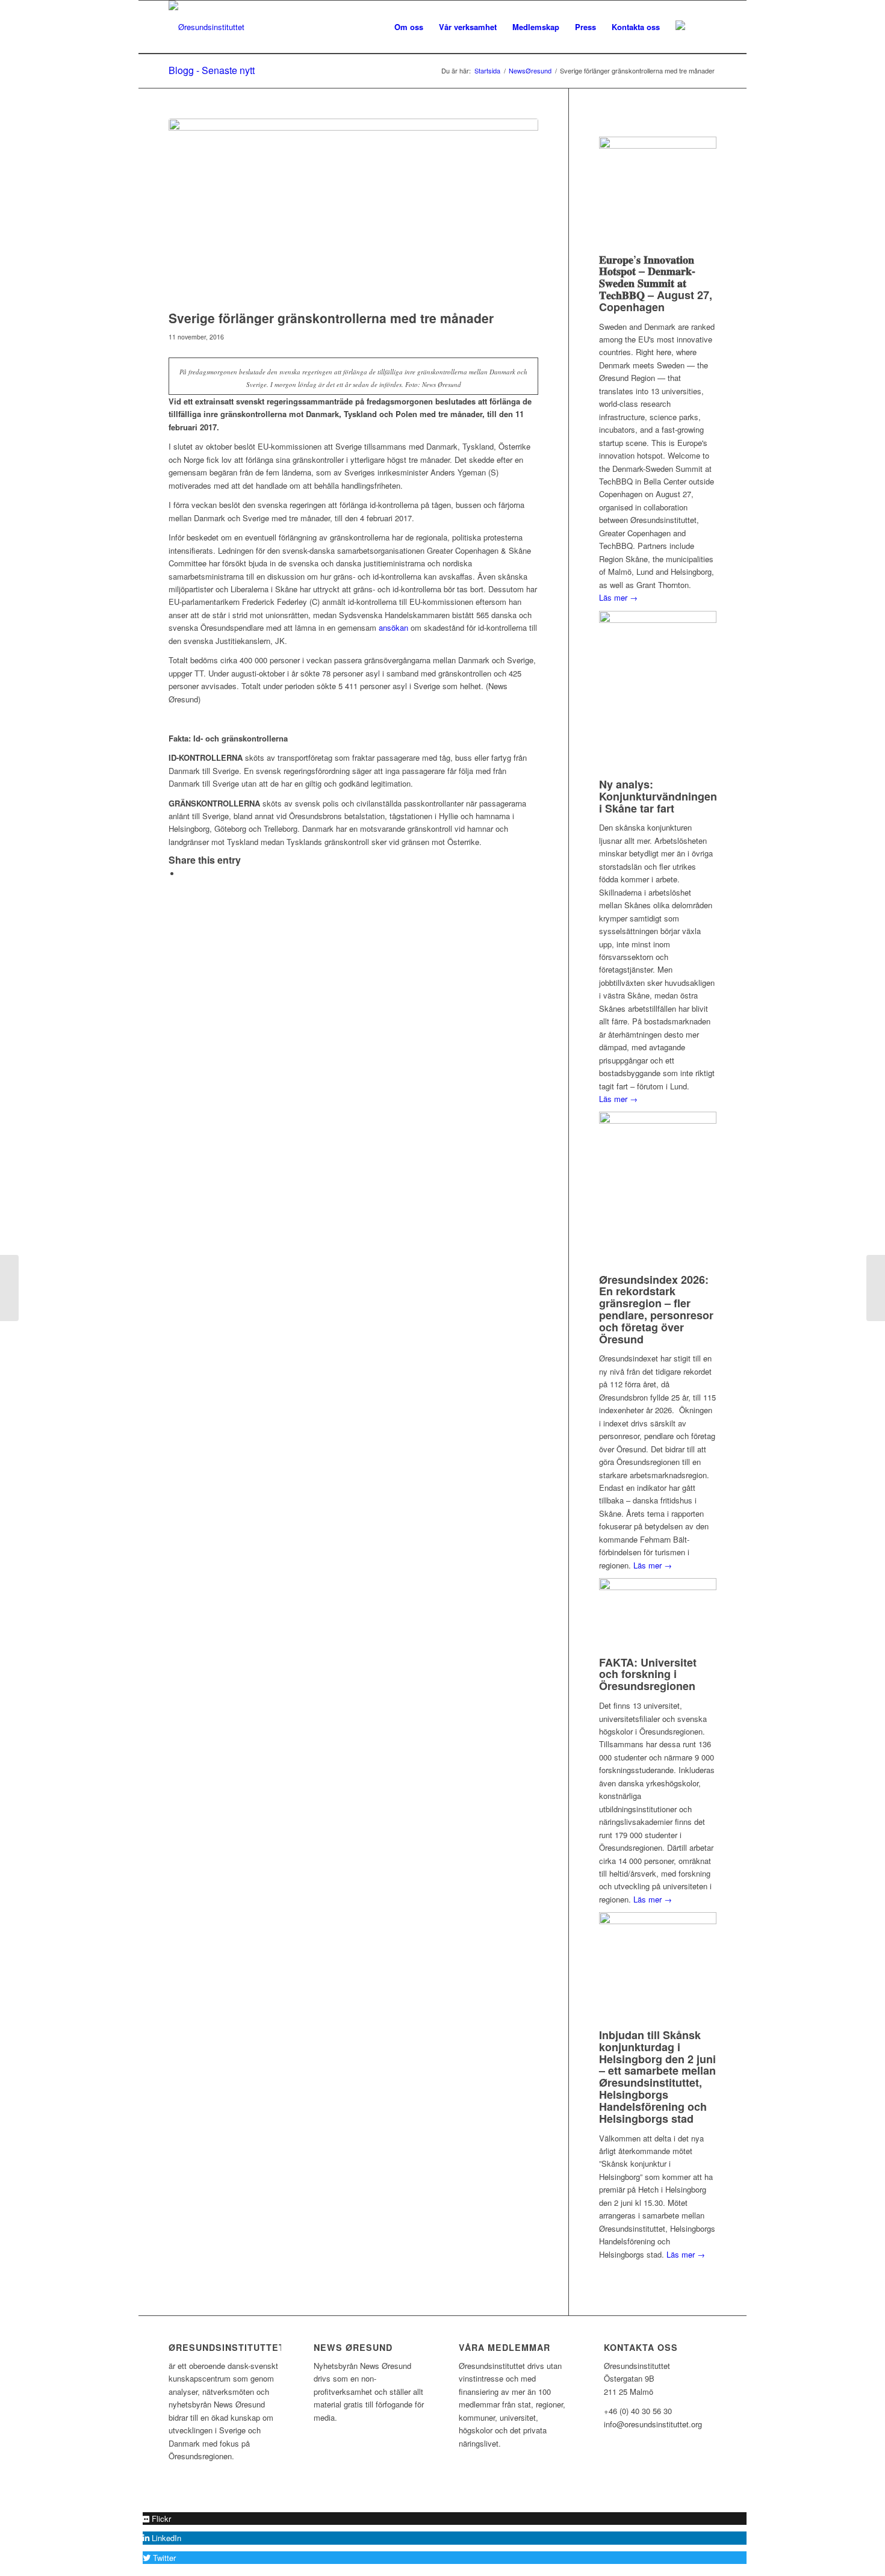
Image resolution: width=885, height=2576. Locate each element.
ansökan (393, 627)
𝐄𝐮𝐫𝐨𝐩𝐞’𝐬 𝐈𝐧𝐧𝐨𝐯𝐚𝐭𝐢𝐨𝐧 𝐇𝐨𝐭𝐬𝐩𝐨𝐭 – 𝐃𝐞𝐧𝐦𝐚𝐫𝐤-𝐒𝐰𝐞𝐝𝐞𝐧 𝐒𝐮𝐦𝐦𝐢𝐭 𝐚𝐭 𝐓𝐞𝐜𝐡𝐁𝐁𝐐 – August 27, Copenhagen (656, 283)
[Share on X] (184, 874)
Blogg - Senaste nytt (212, 70)
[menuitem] (409, 27)
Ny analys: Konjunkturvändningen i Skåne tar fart (658, 796)
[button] (157, 2519)
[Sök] (705, 27)
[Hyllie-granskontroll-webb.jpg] (353, 211)
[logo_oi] (206, 27)
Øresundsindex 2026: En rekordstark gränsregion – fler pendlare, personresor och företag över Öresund (656, 1309)
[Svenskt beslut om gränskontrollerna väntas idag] (9, 1288)
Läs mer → (618, 597)
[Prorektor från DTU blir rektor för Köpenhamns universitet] (876, 1288)
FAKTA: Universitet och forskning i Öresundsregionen (648, 1674)
